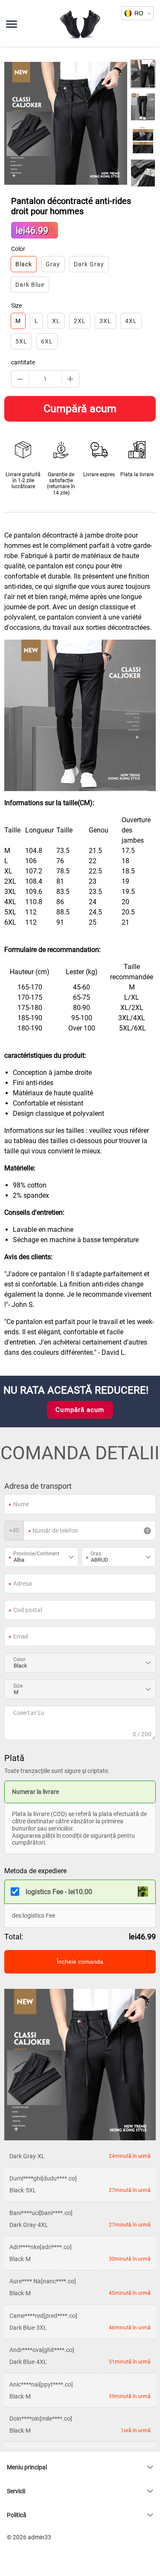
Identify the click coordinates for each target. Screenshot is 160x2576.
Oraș (96, 1554)
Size (18, 1686)
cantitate (23, 362)
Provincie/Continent (36, 1554)
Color (19, 1659)
